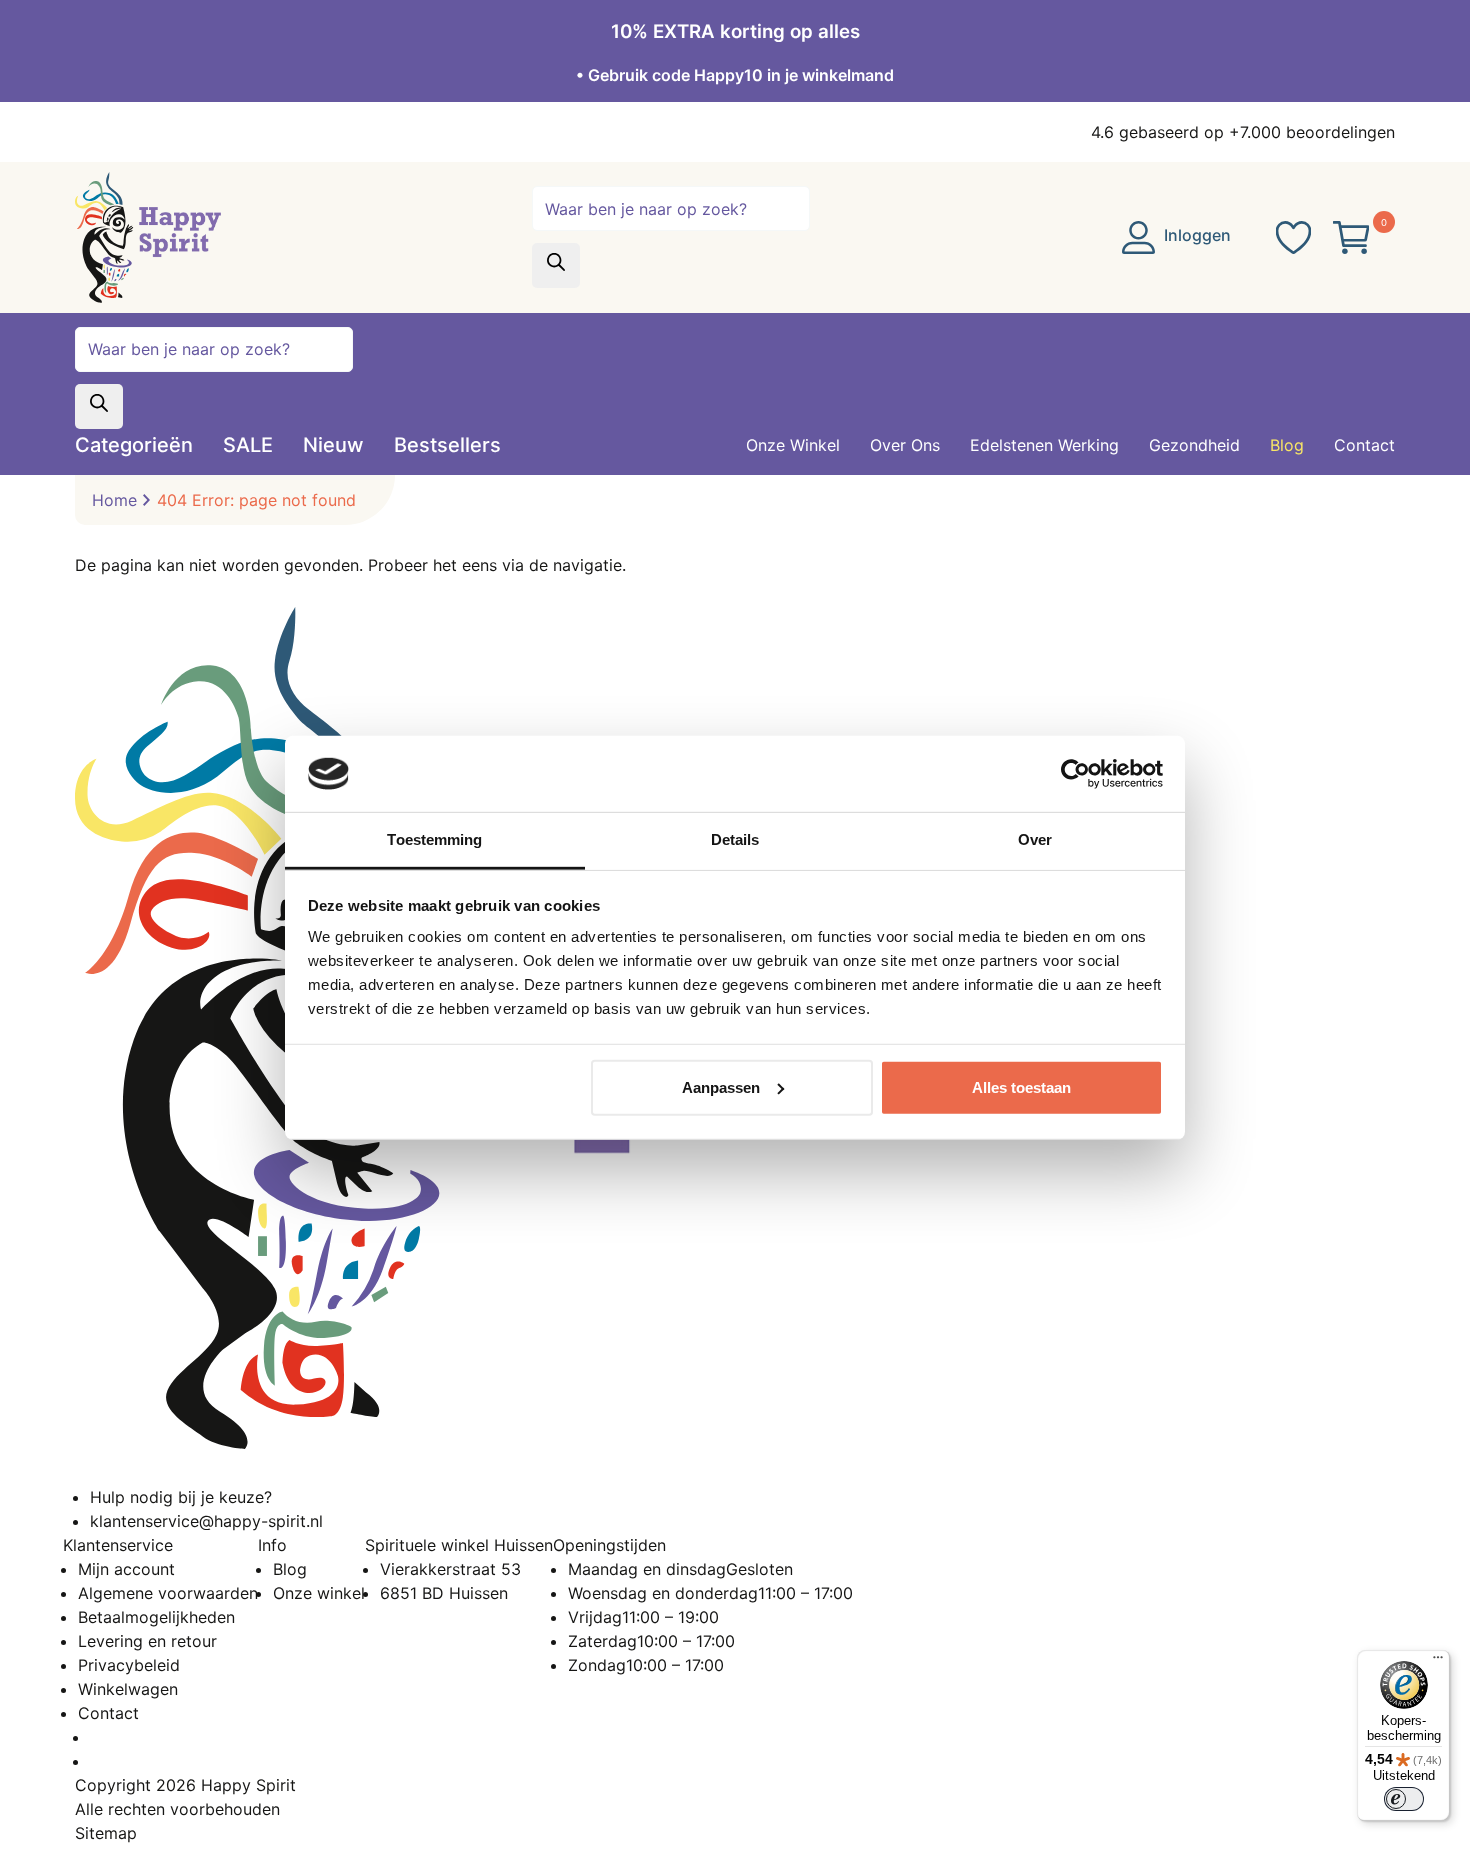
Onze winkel (319, 1593)
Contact (108, 1713)
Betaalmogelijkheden (156, 1617)
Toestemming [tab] (434, 839)
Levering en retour (147, 1641)
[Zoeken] (556, 265)
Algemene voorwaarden (168, 1593)
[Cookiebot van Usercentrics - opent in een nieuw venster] (1075, 774)
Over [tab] (1035, 839)
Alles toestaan (1021, 1087)
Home (114, 500)
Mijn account (126, 1569)
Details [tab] (735, 839)
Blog (290, 1569)
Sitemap (106, 1833)
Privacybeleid (129, 1665)
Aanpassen (721, 1087)
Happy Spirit (248, 1785)
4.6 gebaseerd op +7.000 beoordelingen (1243, 132)
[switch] (1404, 1799)
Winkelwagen (128, 1689)
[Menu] (1438, 1662)
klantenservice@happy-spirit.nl (206, 1521)
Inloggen (1195, 235)
